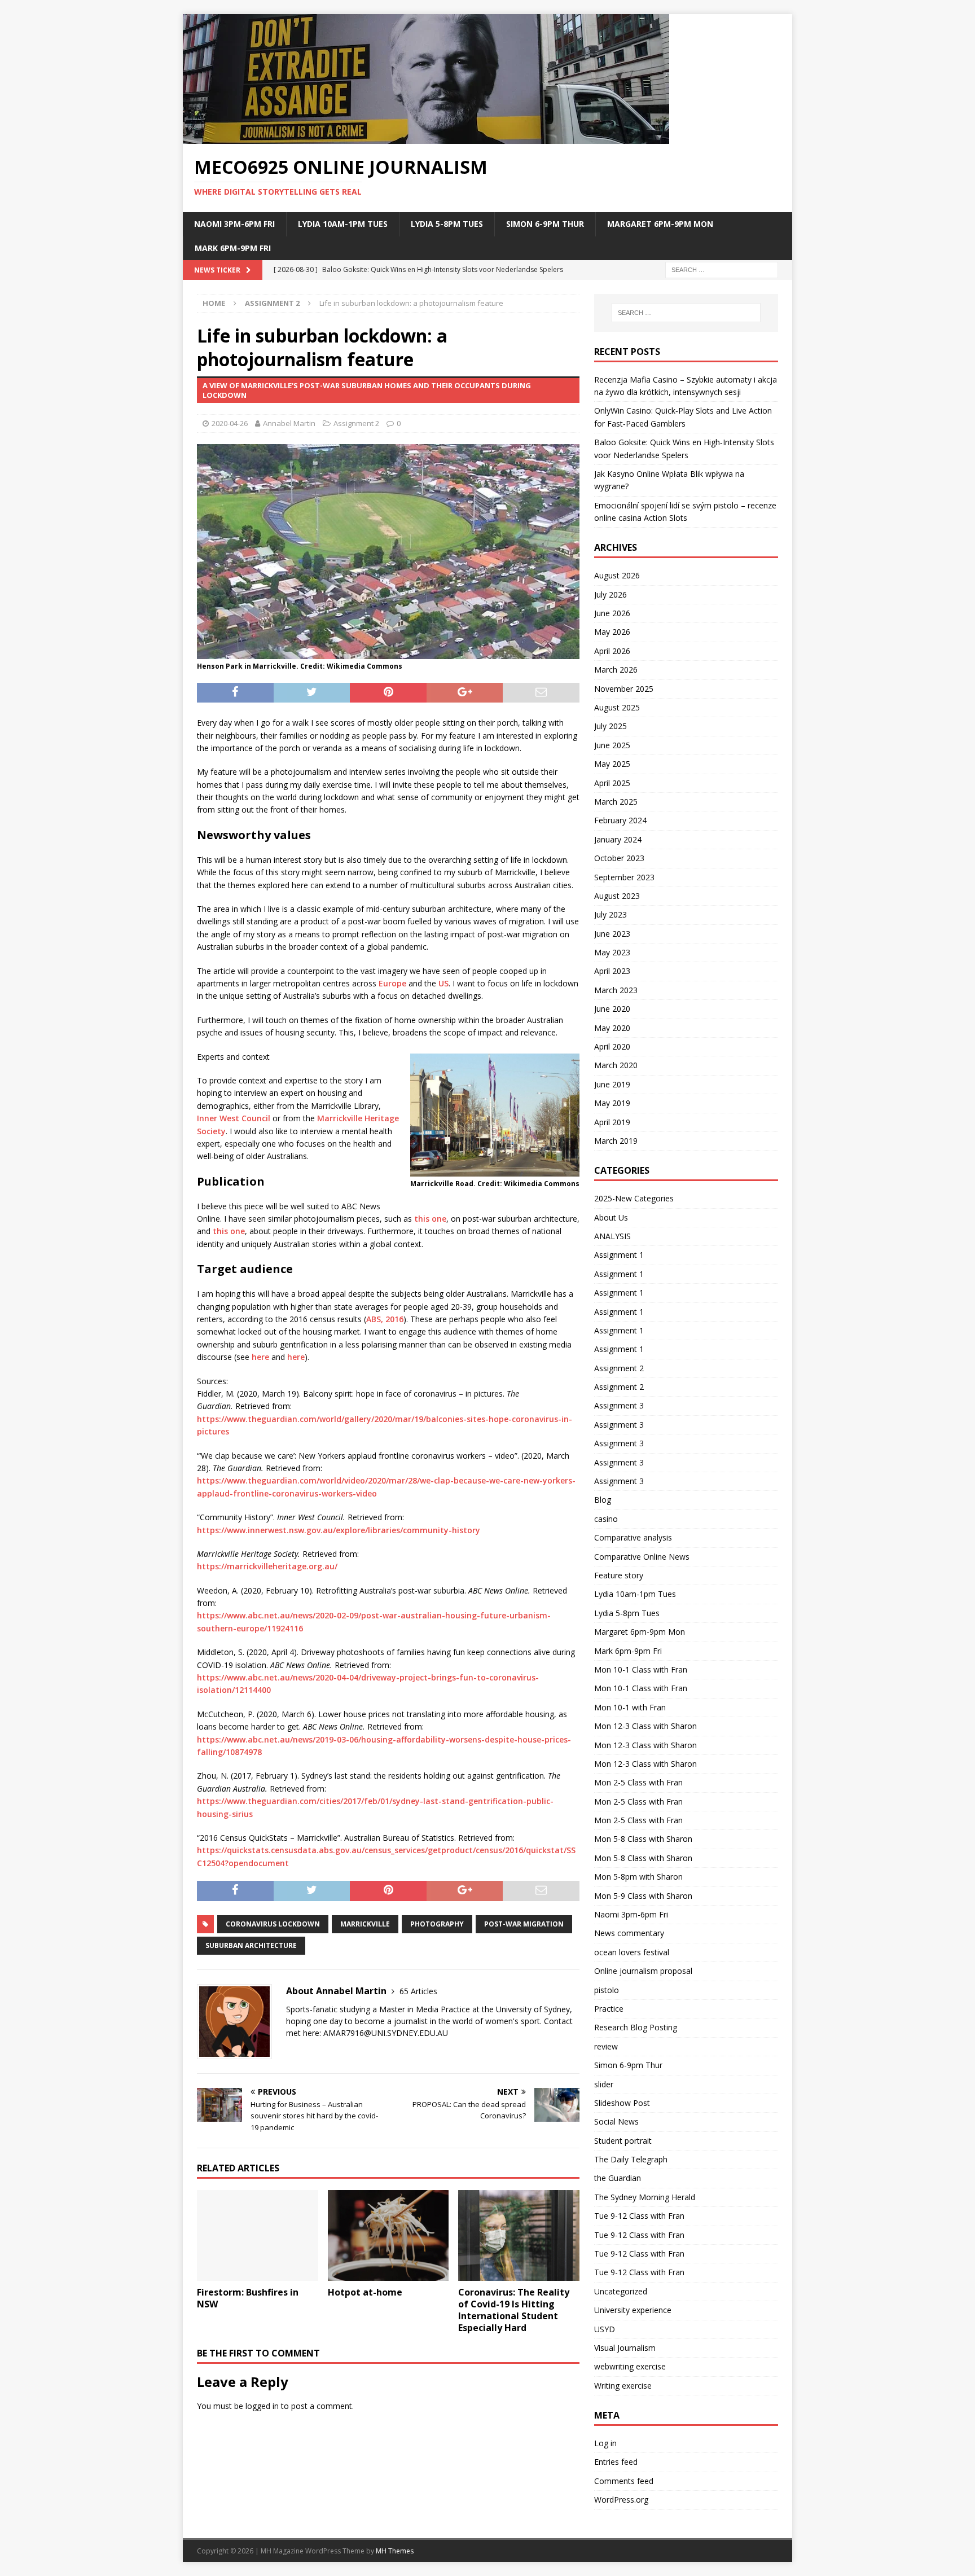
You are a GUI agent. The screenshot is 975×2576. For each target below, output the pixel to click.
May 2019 (612, 1103)
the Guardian (618, 2178)
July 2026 (611, 594)
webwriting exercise (630, 2366)
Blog (603, 1500)
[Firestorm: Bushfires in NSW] (258, 2235)
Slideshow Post (622, 2103)
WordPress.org (621, 2500)
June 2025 (612, 745)
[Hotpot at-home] (388, 2235)
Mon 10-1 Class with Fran (641, 1669)
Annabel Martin (289, 423)
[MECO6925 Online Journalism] (426, 137)
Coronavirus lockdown (273, 1924)
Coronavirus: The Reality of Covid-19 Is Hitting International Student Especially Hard (514, 2310)
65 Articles (418, 1991)
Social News (616, 2121)
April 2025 (612, 783)
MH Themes (395, 2551)
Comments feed (624, 2481)
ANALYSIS (612, 1236)
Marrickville (365, 1924)
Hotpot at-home (365, 2292)
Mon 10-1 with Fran (630, 1707)
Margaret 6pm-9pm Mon (660, 224)
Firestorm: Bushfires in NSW (248, 2298)
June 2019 (612, 1084)
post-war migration (524, 1924)
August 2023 (617, 896)
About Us (611, 1217)
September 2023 (624, 877)
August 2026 (617, 575)
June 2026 (612, 613)
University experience (633, 2310)
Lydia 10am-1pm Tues (343, 224)
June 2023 (612, 934)
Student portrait (623, 2141)
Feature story (619, 1575)
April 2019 (612, 1122)
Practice (609, 2009)
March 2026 (616, 670)
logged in (262, 2406)
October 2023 (619, 858)
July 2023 (611, 914)
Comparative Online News (642, 1557)
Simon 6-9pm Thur (545, 224)
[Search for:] (722, 269)
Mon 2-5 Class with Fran (638, 1782)
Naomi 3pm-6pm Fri (234, 224)
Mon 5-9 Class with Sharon (643, 1896)
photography (437, 1924)
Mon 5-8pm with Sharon (638, 1877)
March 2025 (616, 802)
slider (604, 2084)
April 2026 (612, 651)
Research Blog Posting (636, 2027)
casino (606, 1519)
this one (430, 1219)
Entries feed (616, 2462)
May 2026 (612, 632)
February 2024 (620, 820)
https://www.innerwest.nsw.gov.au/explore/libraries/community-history (339, 1530)
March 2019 (616, 1141)
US (443, 983)
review (606, 2046)
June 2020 (612, 1009)
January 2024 (618, 839)
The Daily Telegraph (631, 2159)
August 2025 (617, 707)
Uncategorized (621, 2291)
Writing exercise (623, 2386)
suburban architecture (251, 1945)
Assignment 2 (356, 423)
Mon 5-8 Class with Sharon (643, 1839)
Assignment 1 (619, 1255)
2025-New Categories (634, 1198)
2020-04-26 (230, 423)
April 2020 (612, 1046)
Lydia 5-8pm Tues (447, 224)
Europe (392, 983)
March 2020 (616, 1065)
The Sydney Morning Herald (645, 2197)
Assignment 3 (619, 1405)
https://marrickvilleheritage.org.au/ (267, 1566)
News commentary (629, 1933)
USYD (605, 2329)
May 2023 (612, 952)
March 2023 (616, 990)
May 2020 (612, 1028)
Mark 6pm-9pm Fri (233, 248)
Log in (605, 2443)
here (260, 1357)
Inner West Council (234, 1118)
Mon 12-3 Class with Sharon (645, 1726)
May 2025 (612, 764)
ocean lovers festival (632, 1952)
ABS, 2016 (385, 1319)
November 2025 (624, 689)
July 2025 (611, 726)
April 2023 (612, 971)
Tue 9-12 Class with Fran (639, 2216)
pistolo (607, 1990)
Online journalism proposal (643, 1971)
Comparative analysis (633, 1537)
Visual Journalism (625, 2348)
